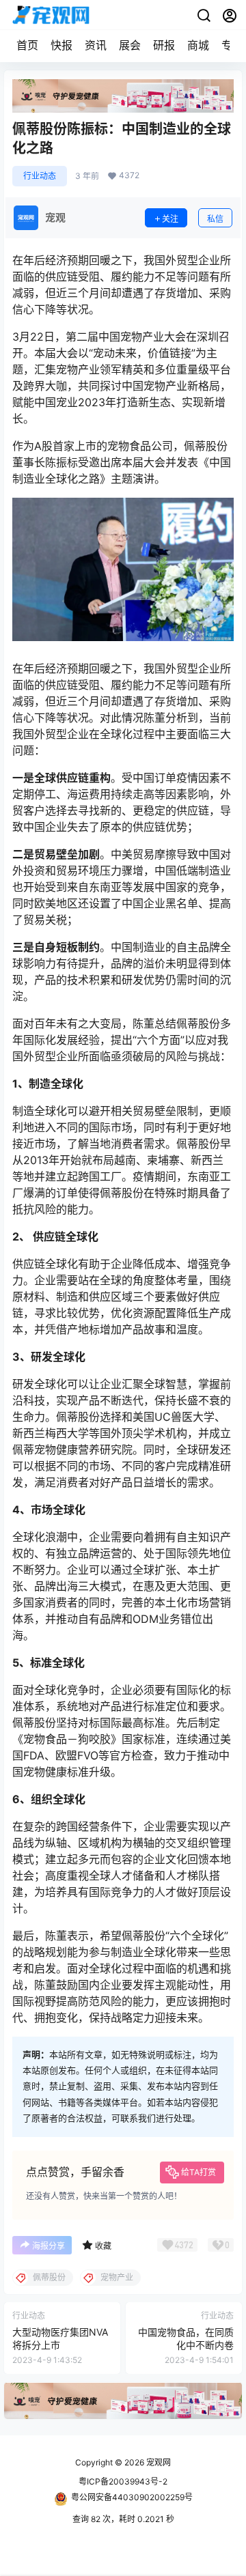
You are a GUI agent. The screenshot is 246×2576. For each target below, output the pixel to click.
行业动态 (40, 176)
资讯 (96, 45)
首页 (27, 45)
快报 (61, 45)
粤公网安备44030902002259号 (132, 2497)
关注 (170, 219)
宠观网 (158, 2462)
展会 (130, 45)
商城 (198, 45)
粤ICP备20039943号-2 (123, 2481)
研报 (164, 45)
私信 (215, 219)
